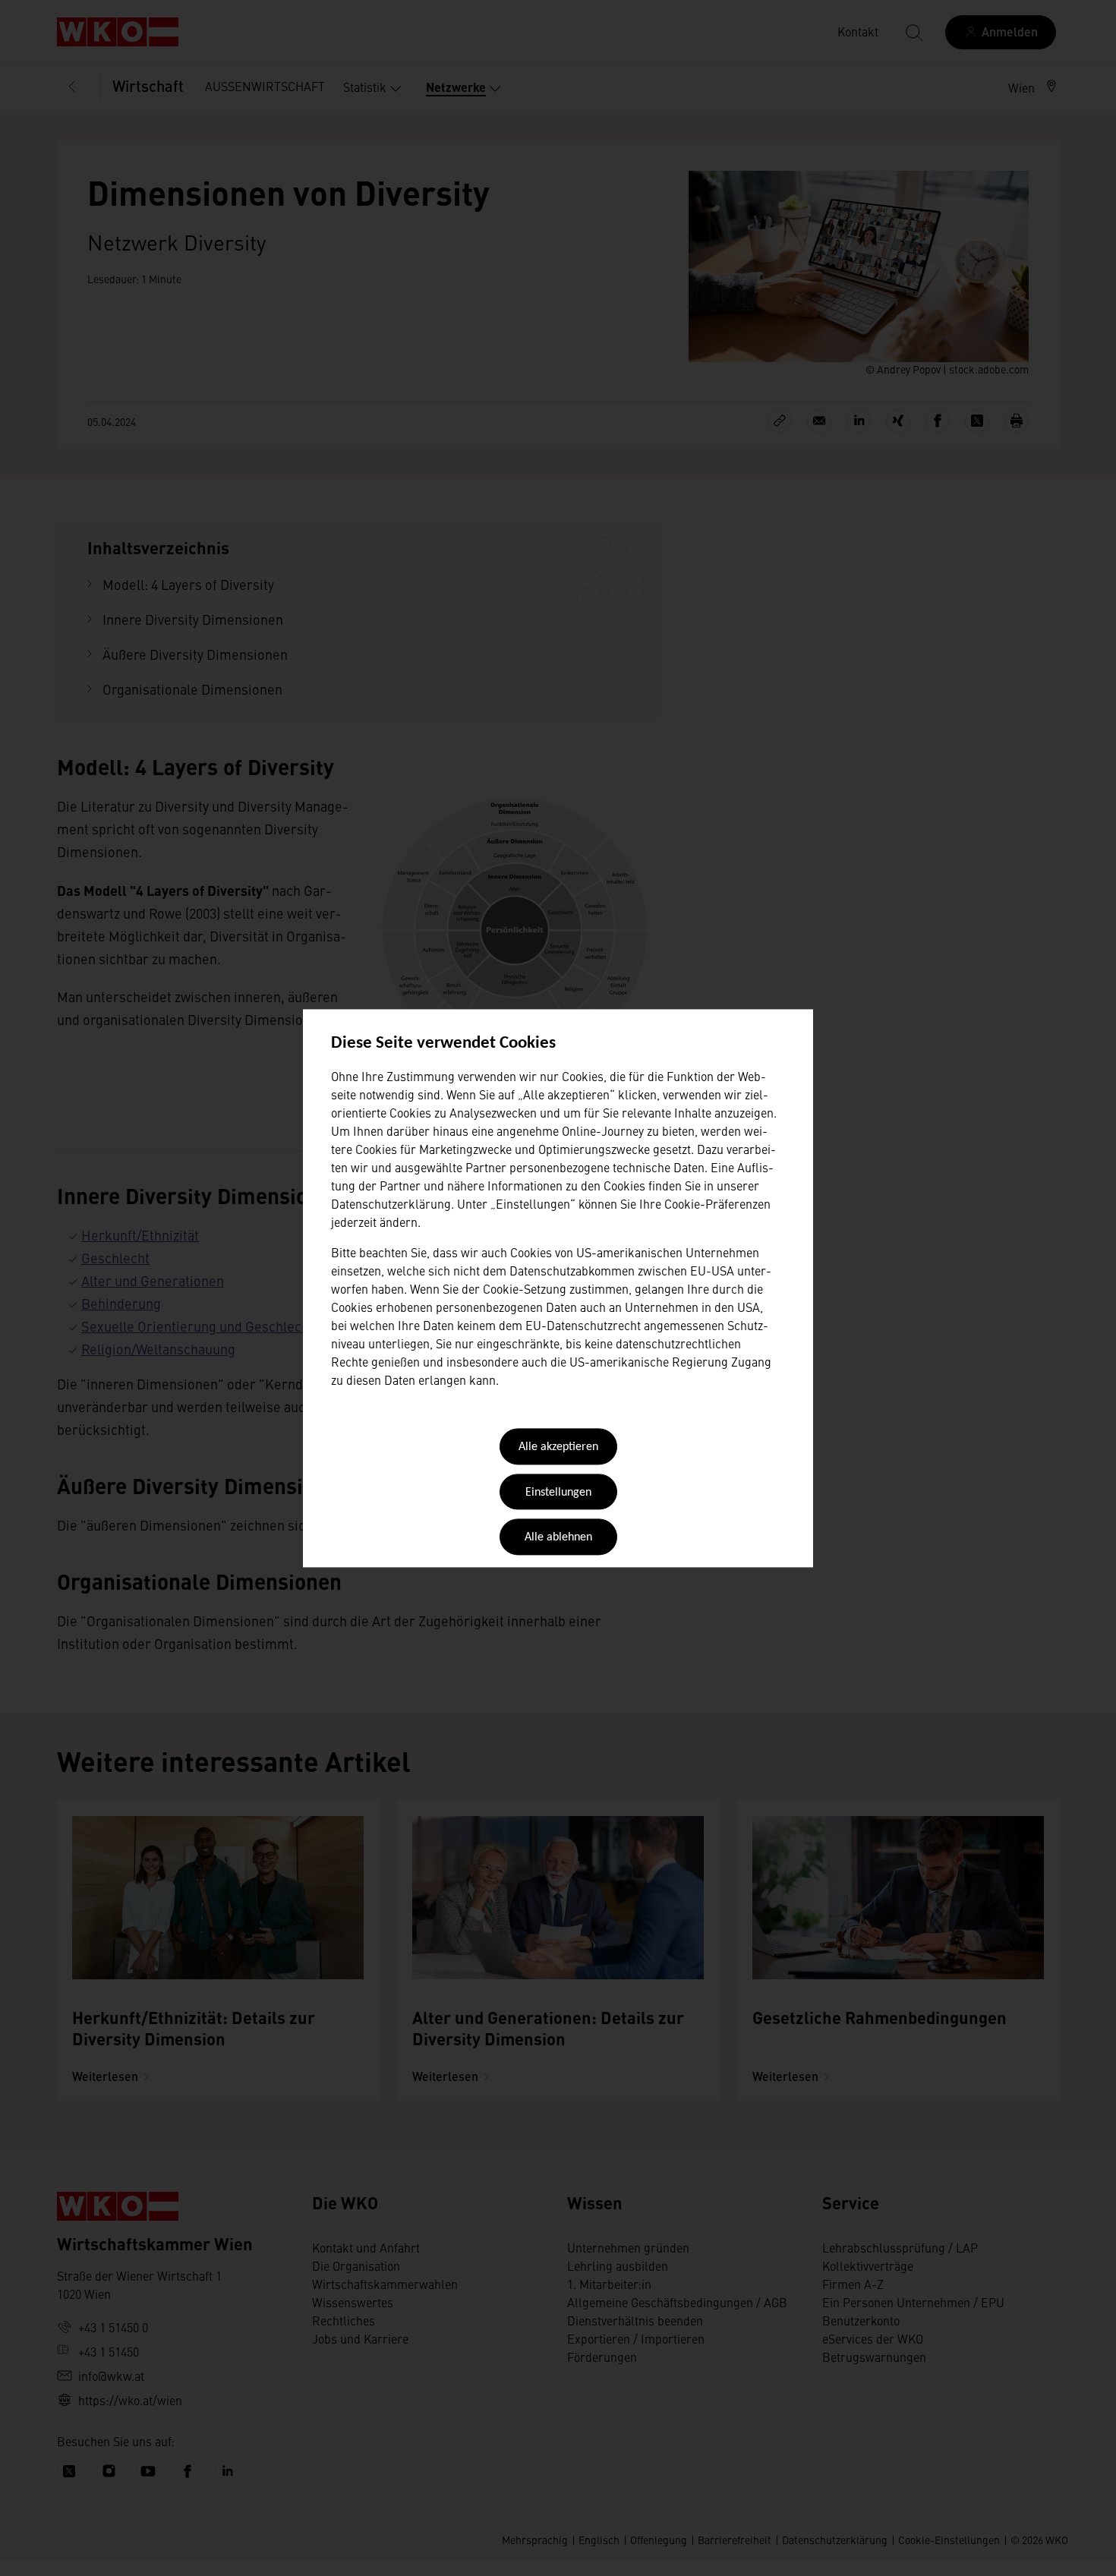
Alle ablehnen (558, 1538)
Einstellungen (558, 1493)
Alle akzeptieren (558, 1448)
